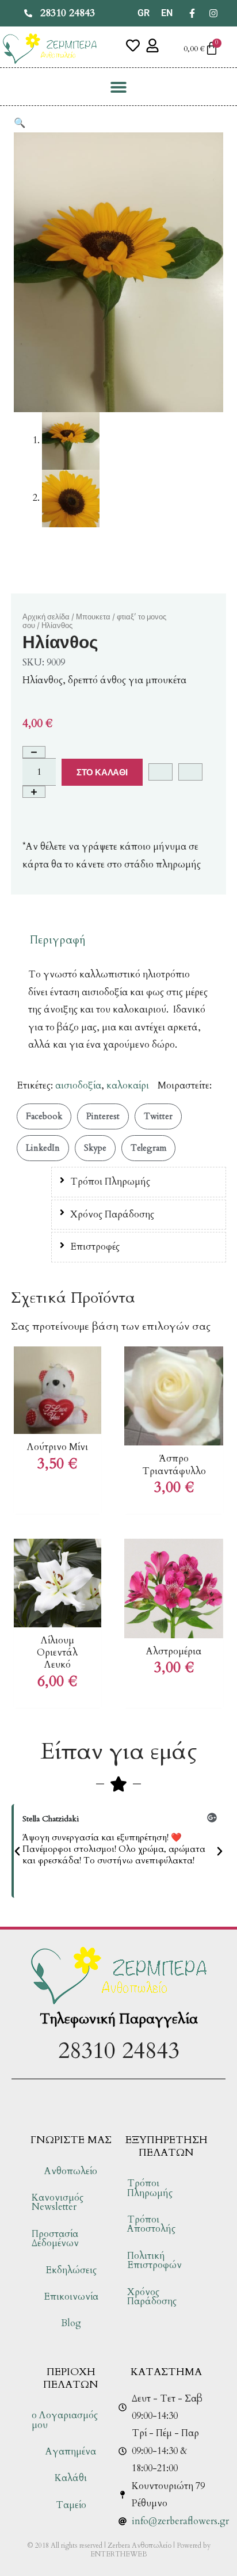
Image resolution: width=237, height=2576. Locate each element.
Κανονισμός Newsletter (58, 2202)
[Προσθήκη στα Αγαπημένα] (160, 772)
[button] (119, 87)
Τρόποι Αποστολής (151, 2224)
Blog (71, 2323)
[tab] (139, 1182)
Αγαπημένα (71, 2452)
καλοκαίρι (128, 1086)
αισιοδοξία (78, 1086)
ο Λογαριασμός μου (65, 2420)
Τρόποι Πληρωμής (110, 1182)
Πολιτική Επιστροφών (154, 2261)
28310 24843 (119, 2051)
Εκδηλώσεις (71, 2270)
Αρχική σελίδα (46, 617)
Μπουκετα (93, 617)
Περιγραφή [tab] (58, 940)
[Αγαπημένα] (133, 45)
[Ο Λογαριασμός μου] (152, 45)
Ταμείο (71, 2505)
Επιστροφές (95, 1247)
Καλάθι (71, 2478)
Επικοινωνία (71, 2297)
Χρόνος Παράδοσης (112, 1215)
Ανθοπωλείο (71, 2171)
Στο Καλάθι (102, 772)
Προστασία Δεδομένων (55, 2239)
